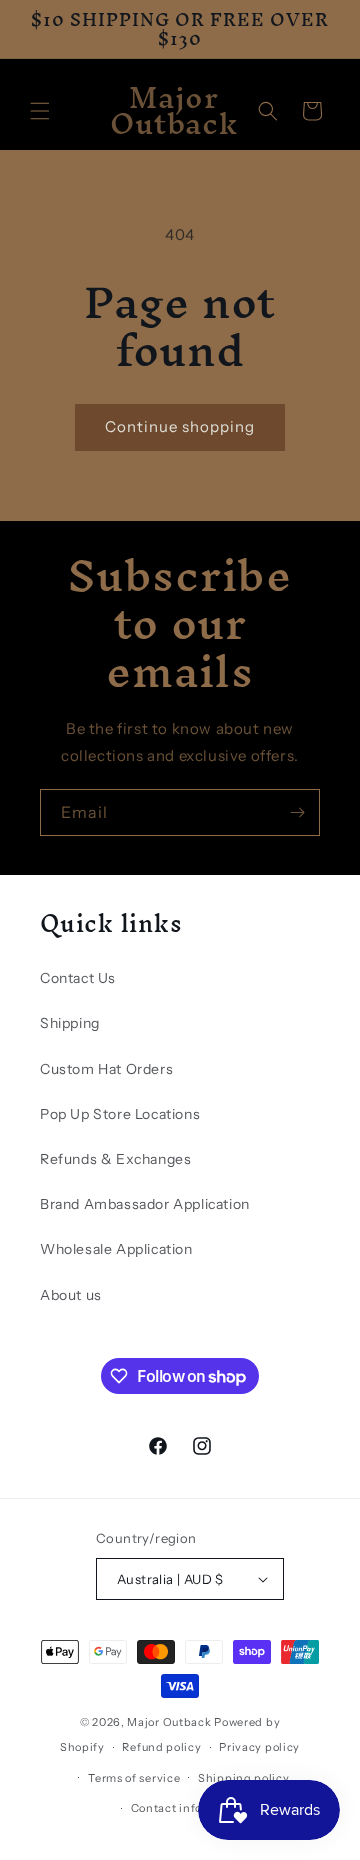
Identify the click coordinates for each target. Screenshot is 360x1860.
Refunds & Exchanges (115, 1159)
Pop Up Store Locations (120, 1114)
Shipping (70, 1023)
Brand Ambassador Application (145, 1204)
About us (71, 1295)
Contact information (189, 1808)
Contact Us (78, 978)
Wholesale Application (116, 1249)
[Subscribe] (297, 812)
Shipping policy (244, 1778)
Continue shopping (180, 426)
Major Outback (169, 1722)
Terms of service (134, 1778)
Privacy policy (259, 1747)
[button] (40, 111)
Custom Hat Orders (106, 1069)
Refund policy (161, 1747)
